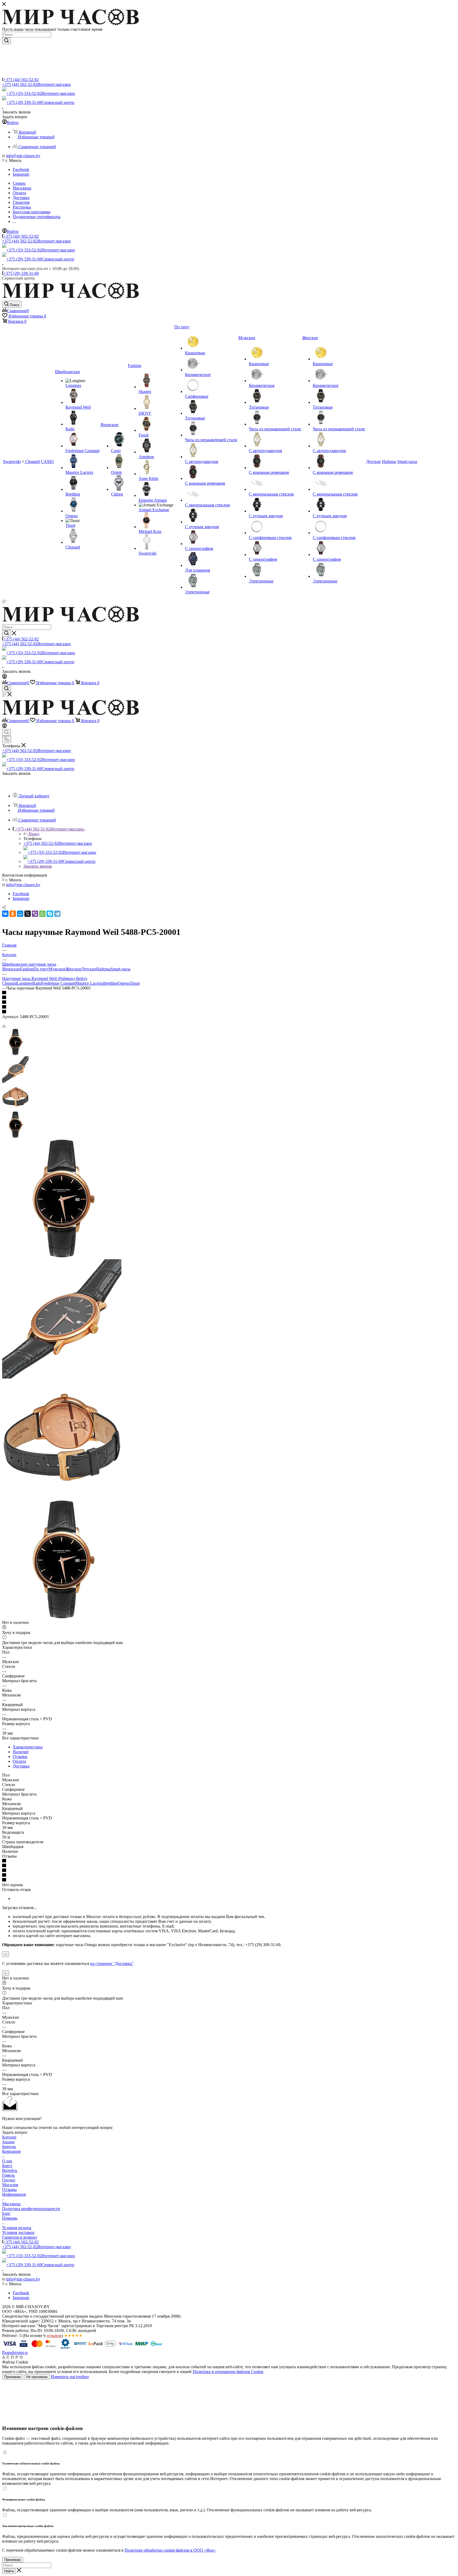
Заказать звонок (38, 866)
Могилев (10, 2185)
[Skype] (50, 914)
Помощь (10, 2218)
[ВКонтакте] (5, 914)
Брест (7, 2166)
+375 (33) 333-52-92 (41, 93)
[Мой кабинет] (5, 677)
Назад (34, 834)
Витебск (10, 2170)
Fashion (27, 969)
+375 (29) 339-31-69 (40, 102)
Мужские (57, 969)
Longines (25, 983)
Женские (73, 969)
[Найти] (6, 41)
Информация (14, 2194)
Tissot (135, 983)
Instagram (21, 174)
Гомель (8, 2175)
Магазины (11, 2204)
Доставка (21, 1766)
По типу (41, 969)
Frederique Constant (58, 983)
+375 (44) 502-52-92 (21, 80)
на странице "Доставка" (112, 1963)
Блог (6, 2213)
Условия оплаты (17, 2228)
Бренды (9, 2147)
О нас (7, 2161)
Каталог (9, 2137)
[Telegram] (57, 914)
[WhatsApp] (42, 914)
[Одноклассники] (13, 914)
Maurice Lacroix (89, 983)
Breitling (110, 983)
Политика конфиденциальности (31, 2209)
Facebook (21, 169)
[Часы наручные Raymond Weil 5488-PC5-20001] (62, 1257)
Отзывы (20, 1757)
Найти (9, 2571)
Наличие (21, 1752)
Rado (37, 983)
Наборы (103, 969)
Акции (8, 2142)
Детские (89, 969)
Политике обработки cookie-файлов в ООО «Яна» (170, 2550)
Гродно (9, 2180)
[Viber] (35, 914)
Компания (11, 2151)
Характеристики (28, 1747)
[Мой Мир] (20, 914)
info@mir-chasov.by (23, 156)
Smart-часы (120, 969)
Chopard (9, 983)
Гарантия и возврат (20, 2237)
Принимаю (13, 2377)
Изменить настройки (70, 2377)
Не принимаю (37, 2377)
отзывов (54, 2336)
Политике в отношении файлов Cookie (228, 2372)
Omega (124, 983)
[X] (28, 914)
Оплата (19, 1761)
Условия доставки (18, 2232)
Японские (11, 969)
